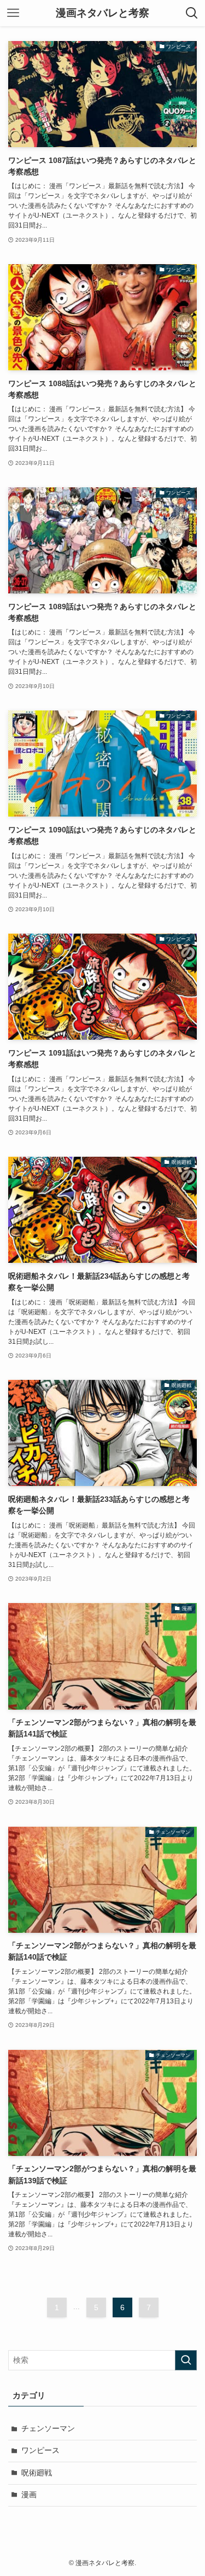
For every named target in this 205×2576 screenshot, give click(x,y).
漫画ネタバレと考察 (102, 13)
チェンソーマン (48, 2429)
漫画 (29, 2495)
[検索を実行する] (186, 2360)
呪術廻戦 (37, 2473)
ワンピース (40, 2450)
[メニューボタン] (13, 13)
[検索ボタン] (192, 13)
